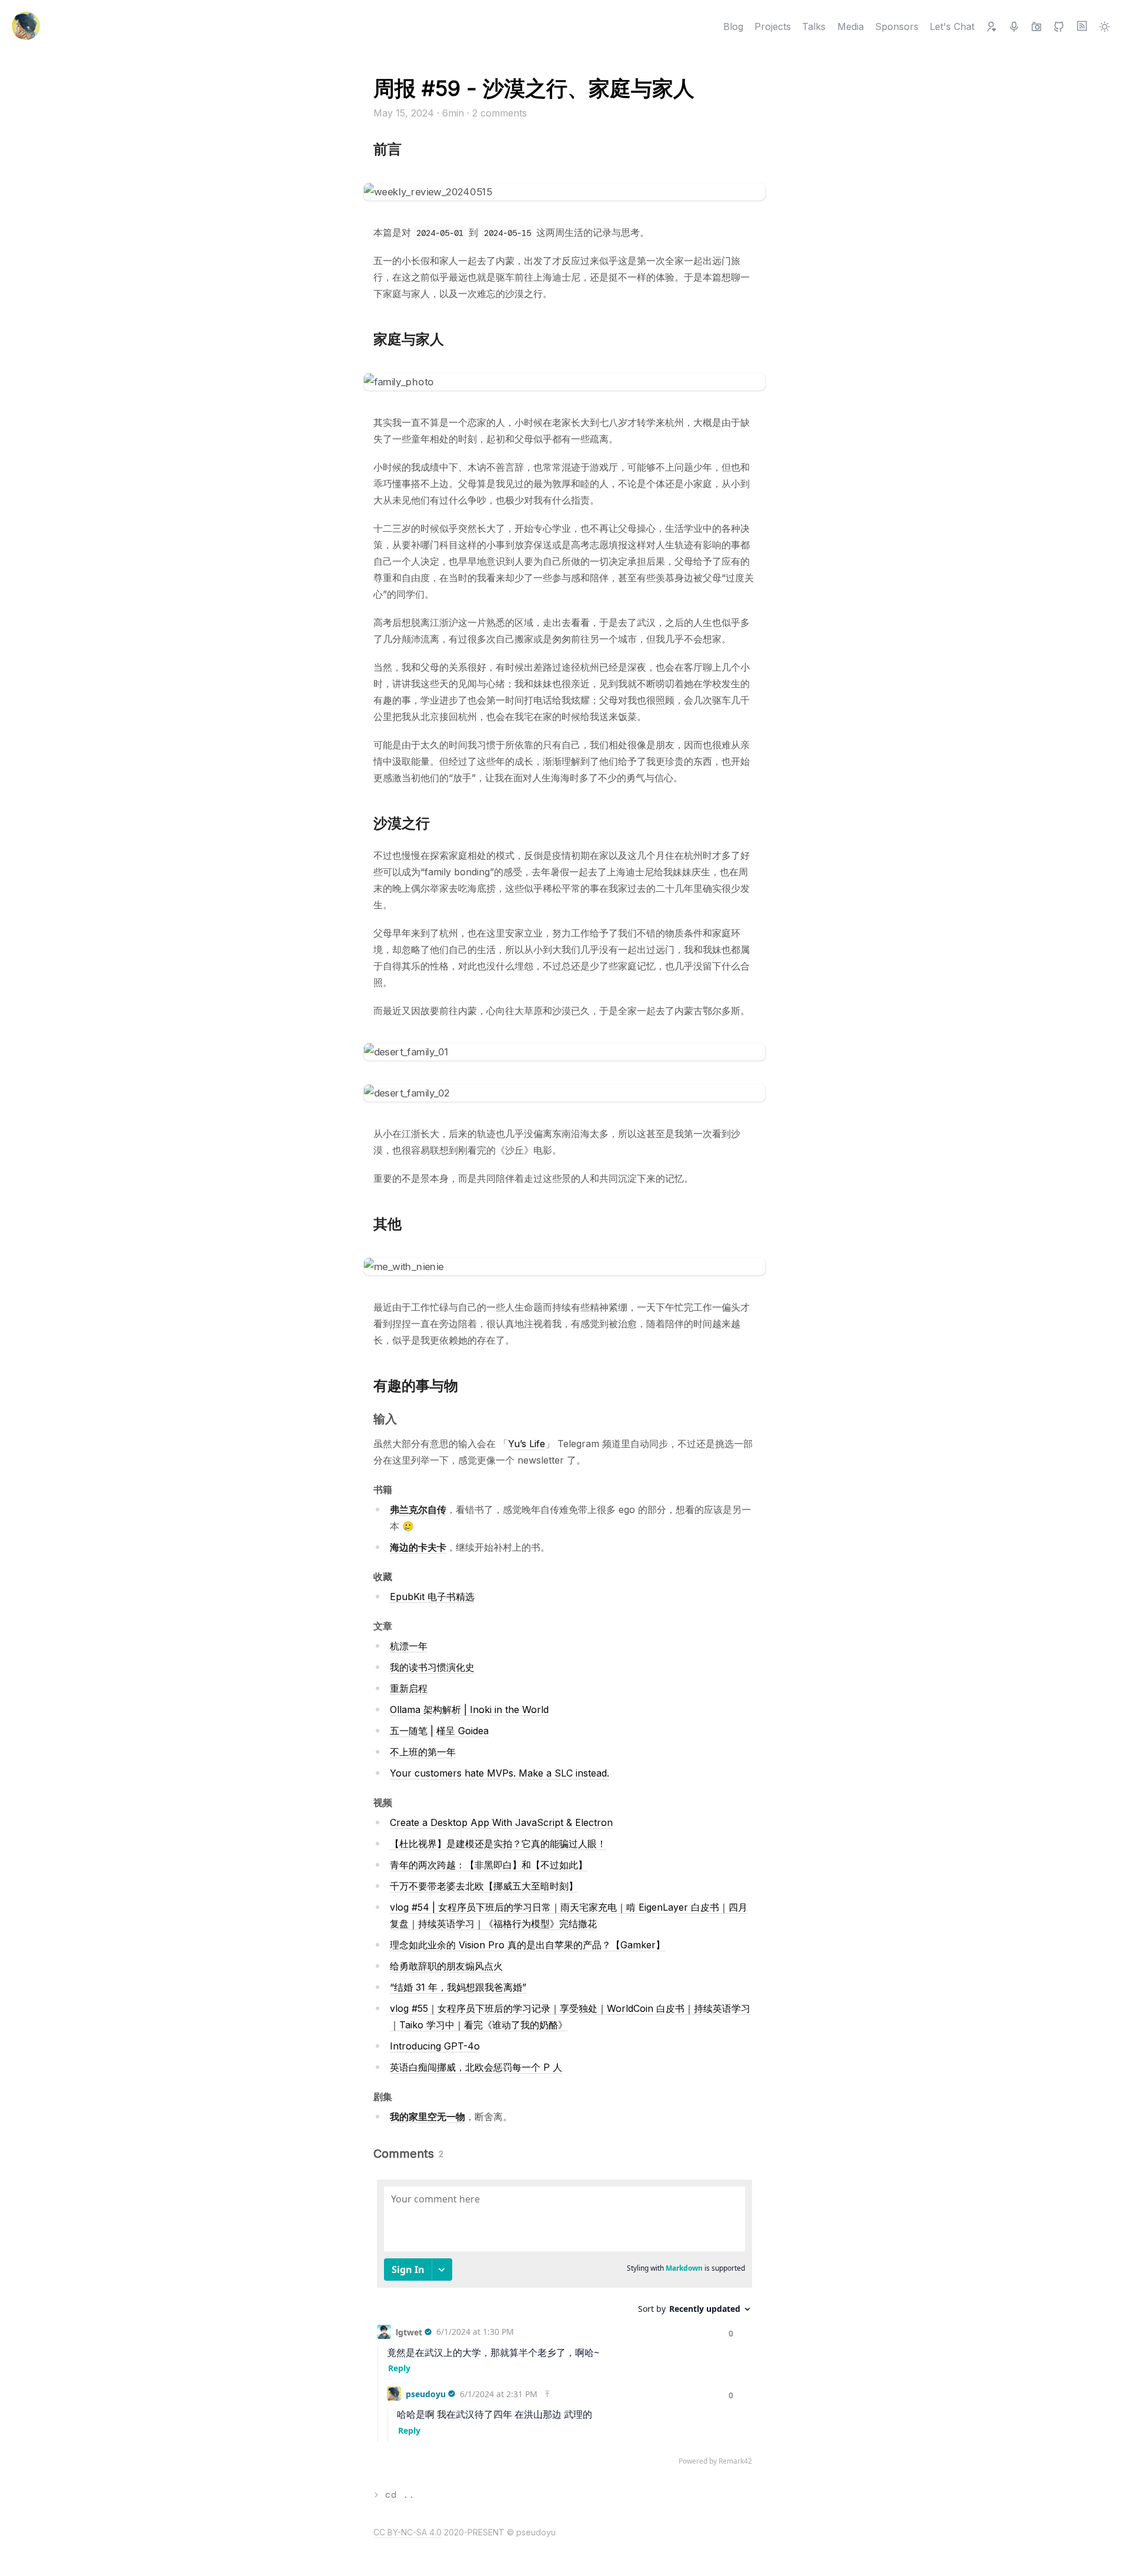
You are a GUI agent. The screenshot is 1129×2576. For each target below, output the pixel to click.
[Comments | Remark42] (564, 2325)
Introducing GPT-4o (435, 2046)
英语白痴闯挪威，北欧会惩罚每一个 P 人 (476, 2067)
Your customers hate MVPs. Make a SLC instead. (500, 1773)
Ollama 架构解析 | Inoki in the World (469, 1709)
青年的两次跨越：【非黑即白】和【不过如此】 (489, 1865)
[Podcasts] (1014, 26)
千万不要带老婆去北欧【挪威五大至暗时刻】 (484, 1886)
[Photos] (1036, 26)
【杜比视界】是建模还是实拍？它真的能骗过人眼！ (498, 1844)
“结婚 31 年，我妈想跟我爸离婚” (458, 1987)
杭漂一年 (409, 1646)
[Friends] (991, 26)
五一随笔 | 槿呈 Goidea (439, 1731)
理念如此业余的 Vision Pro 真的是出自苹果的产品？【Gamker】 (527, 1945)
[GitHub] (1059, 26)
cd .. (400, 2495)
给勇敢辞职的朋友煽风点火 (446, 1966)
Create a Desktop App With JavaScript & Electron (501, 1822)
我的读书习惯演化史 (432, 1667)
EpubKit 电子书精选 (432, 1597)
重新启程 (409, 1688)
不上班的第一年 (423, 1752)
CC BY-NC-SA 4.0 (407, 2532)
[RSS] (1082, 26)
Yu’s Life (527, 1444)
